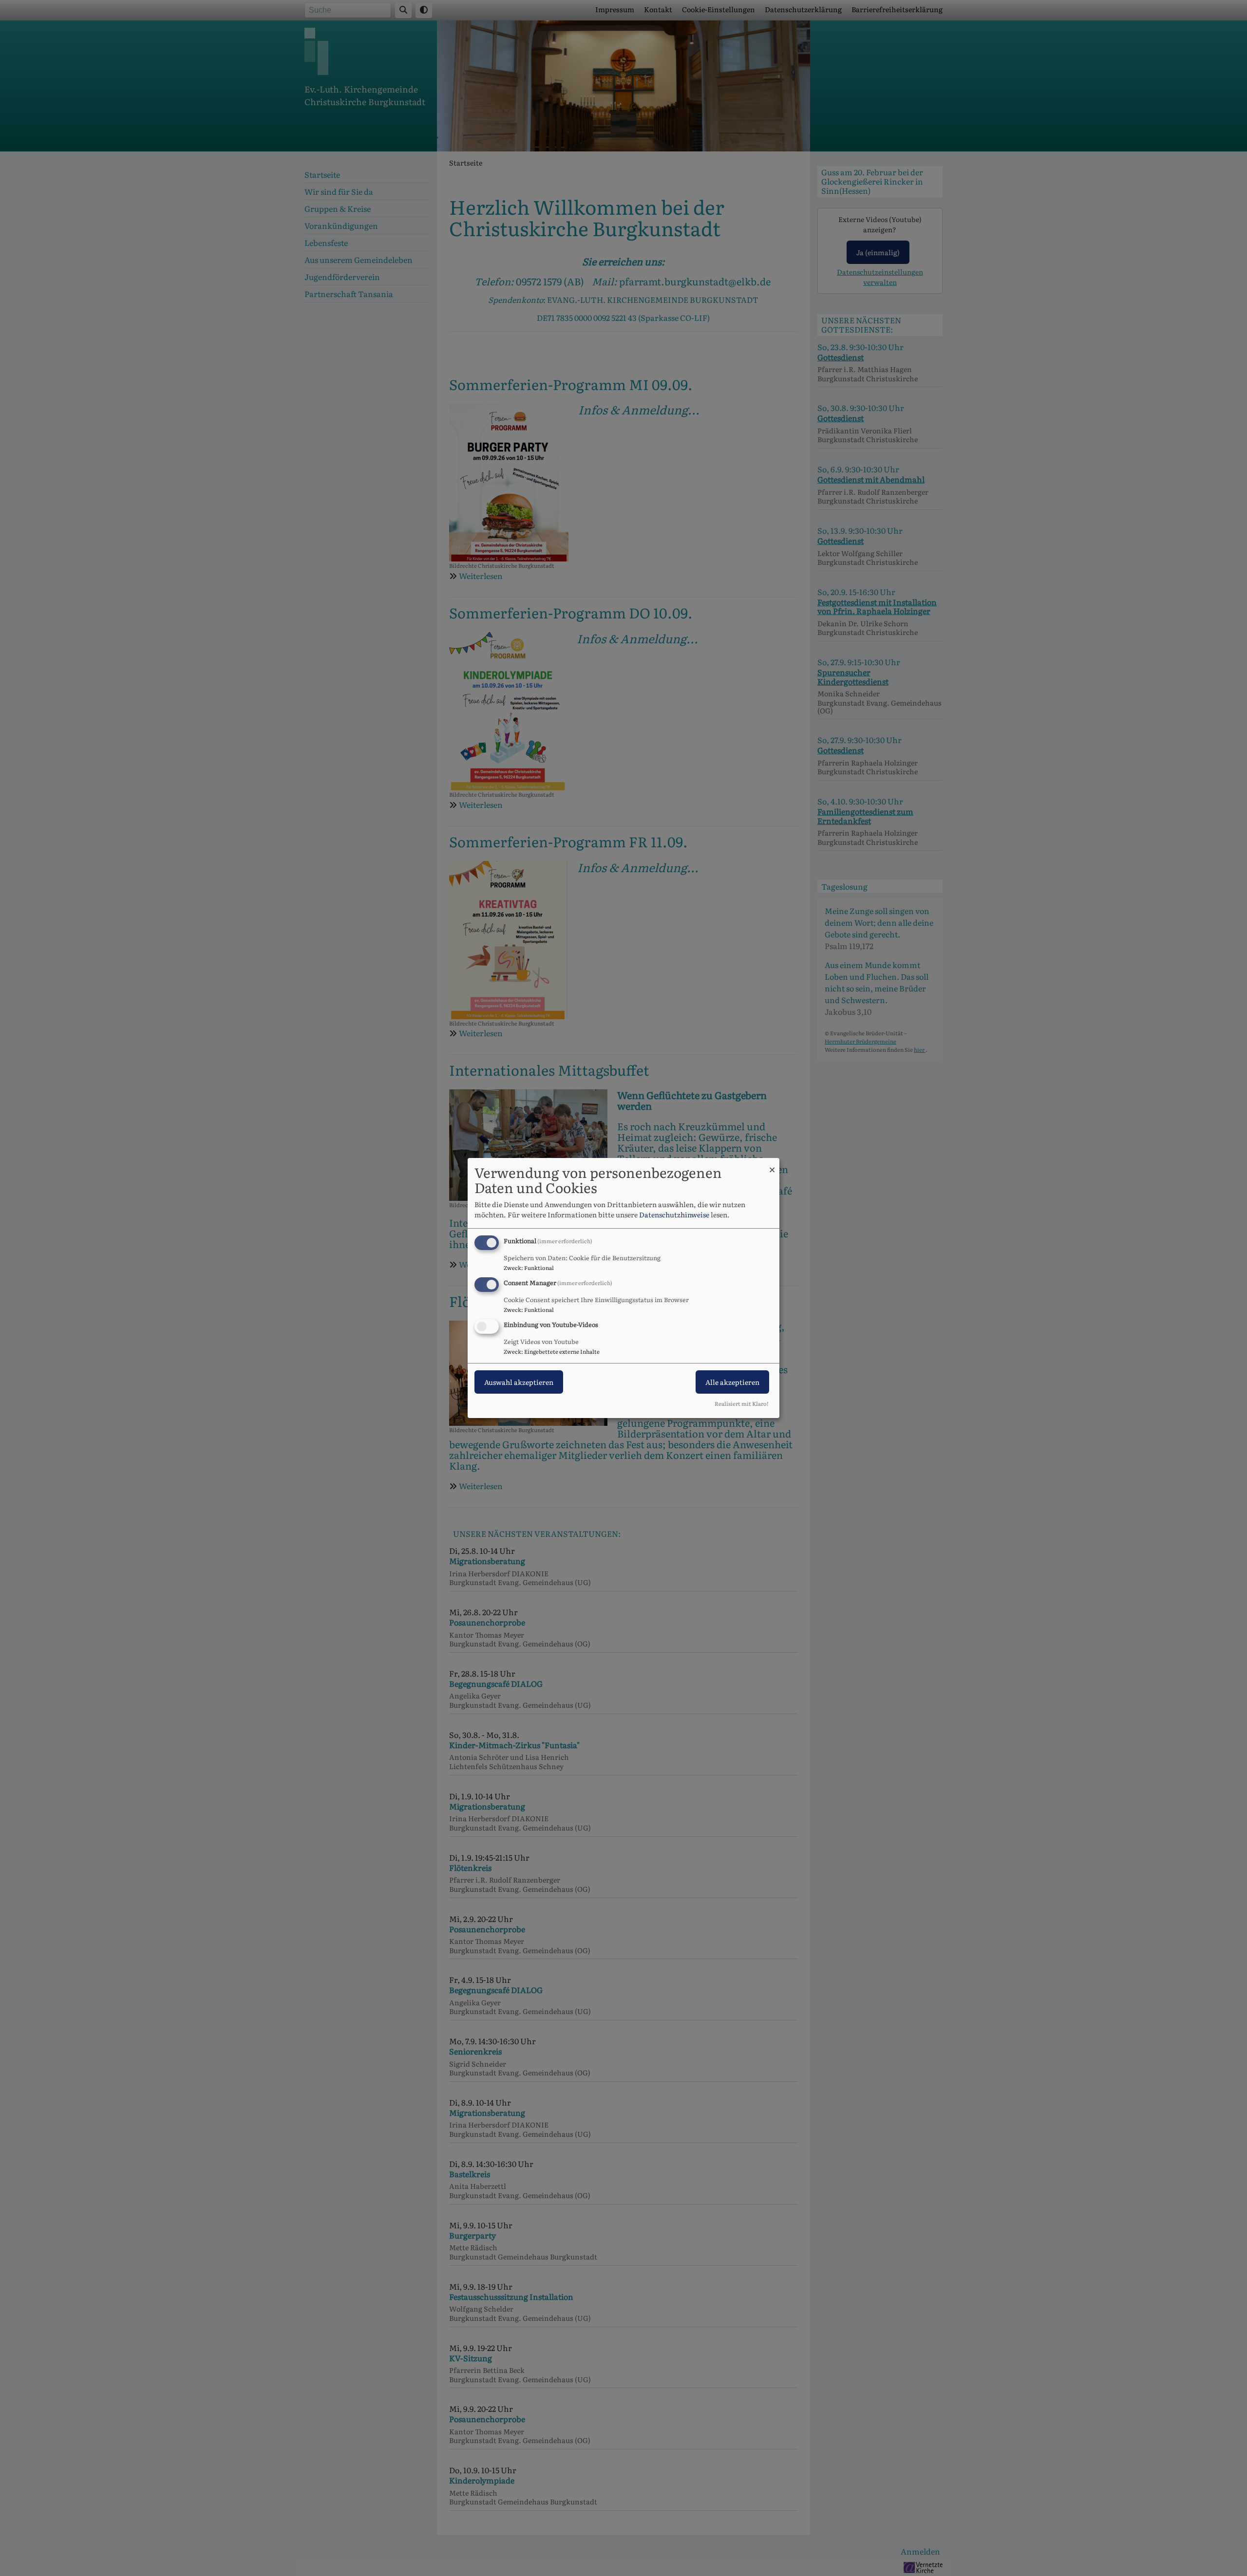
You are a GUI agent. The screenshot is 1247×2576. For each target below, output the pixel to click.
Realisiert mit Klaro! (742, 1403)
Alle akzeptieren (732, 1382)
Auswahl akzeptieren (519, 1382)
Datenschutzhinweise (674, 1214)
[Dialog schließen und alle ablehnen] (772, 1164)
